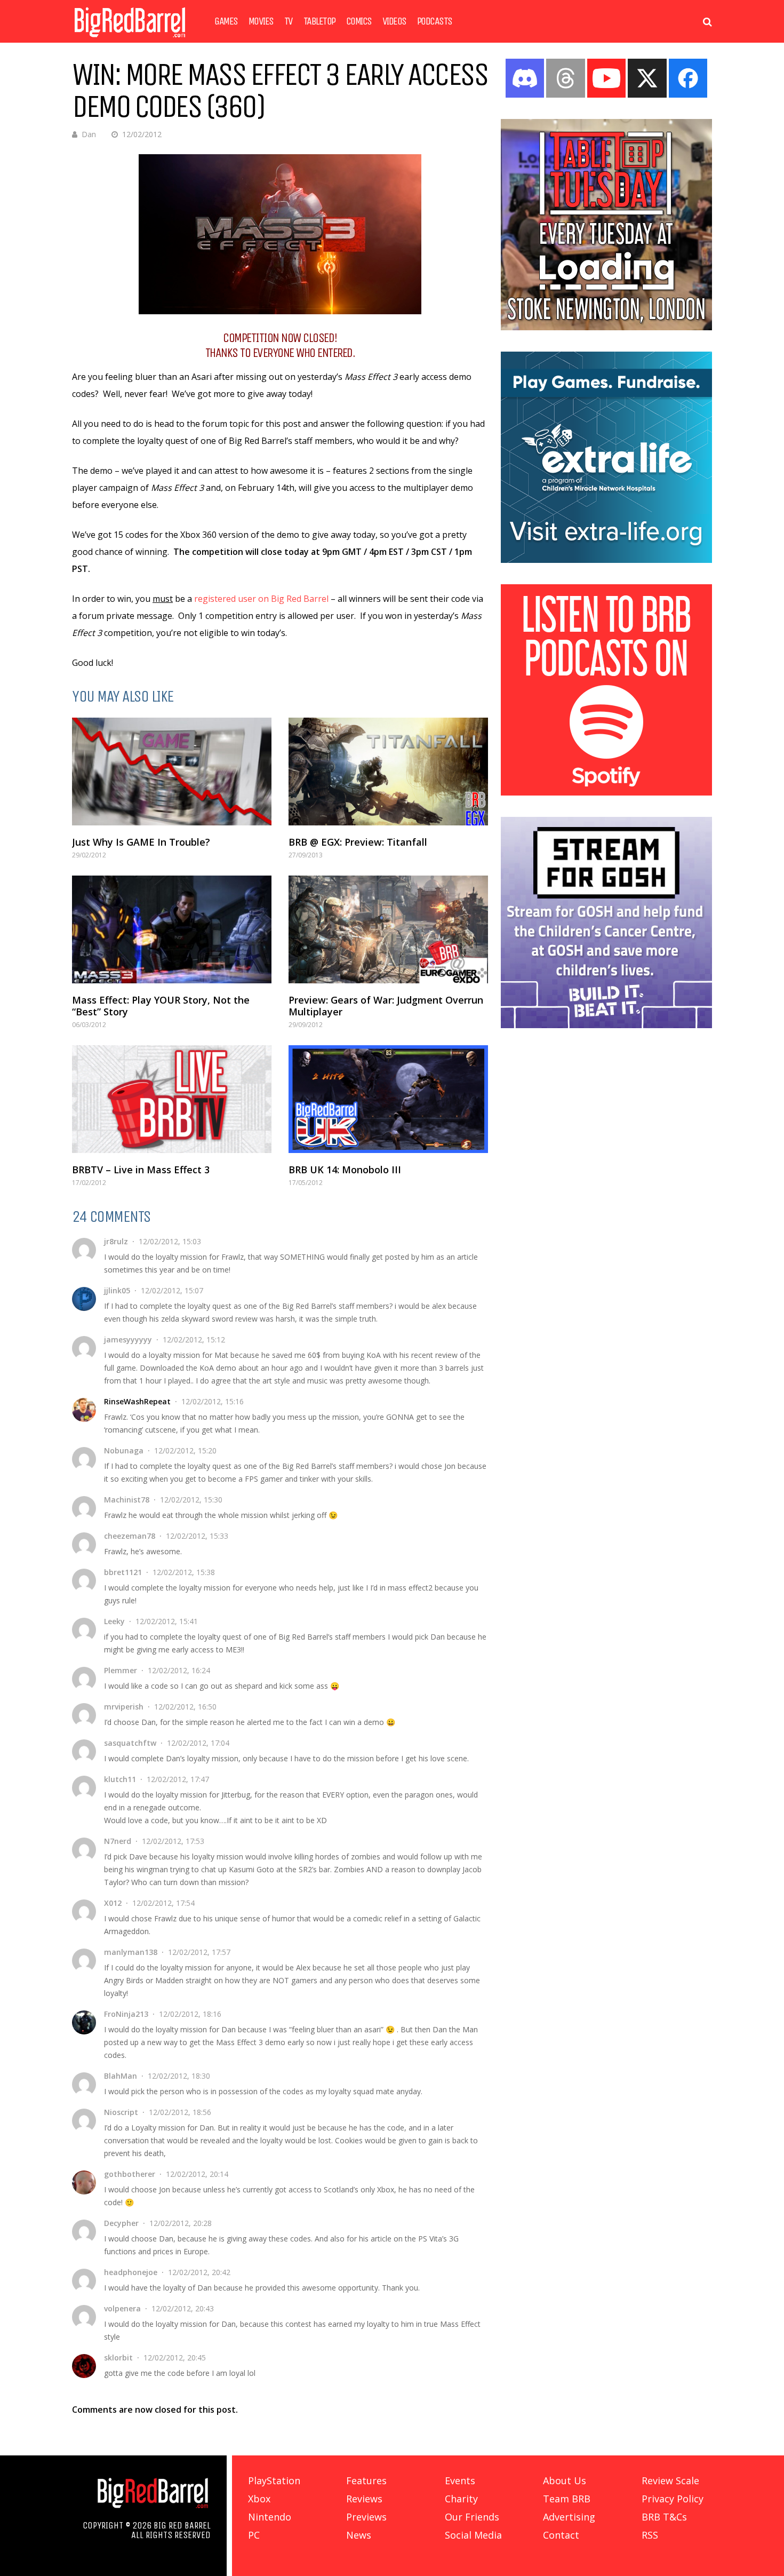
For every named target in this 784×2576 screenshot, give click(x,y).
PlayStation (274, 2480)
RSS (650, 2535)
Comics (359, 21)
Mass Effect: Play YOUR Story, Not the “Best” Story (161, 1006)
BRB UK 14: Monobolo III (345, 1170)
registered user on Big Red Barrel (261, 599)
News (359, 2535)
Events (460, 2480)
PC (254, 2535)
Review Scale (670, 2480)
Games (226, 21)
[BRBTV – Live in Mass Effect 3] (172, 1099)
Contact (561, 2535)
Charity (461, 2499)
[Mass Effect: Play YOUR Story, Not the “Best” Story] (172, 929)
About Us (565, 2480)
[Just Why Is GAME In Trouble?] (172, 772)
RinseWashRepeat (137, 1401)
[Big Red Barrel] (130, 40)
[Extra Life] (606, 560)
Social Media (473, 2535)
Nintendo (270, 2517)
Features (366, 2480)
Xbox (259, 2499)
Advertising (569, 2517)
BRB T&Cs (664, 2517)
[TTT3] (606, 327)
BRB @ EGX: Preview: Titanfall (358, 842)
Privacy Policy (673, 2499)
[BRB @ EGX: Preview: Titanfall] (388, 772)
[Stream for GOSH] (606, 1025)
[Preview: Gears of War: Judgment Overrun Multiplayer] (388, 929)
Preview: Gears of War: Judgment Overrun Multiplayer (386, 1006)
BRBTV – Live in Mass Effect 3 (141, 1170)
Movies (261, 21)
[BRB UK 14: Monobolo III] (388, 1099)
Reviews (364, 2499)
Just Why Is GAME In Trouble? (141, 842)
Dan (89, 134)
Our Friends (472, 2517)
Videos (394, 21)
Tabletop (319, 21)
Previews (366, 2517)
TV (289, 21)
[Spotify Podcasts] (606, 792)
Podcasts (435, 21)
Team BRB (567, 2499)
